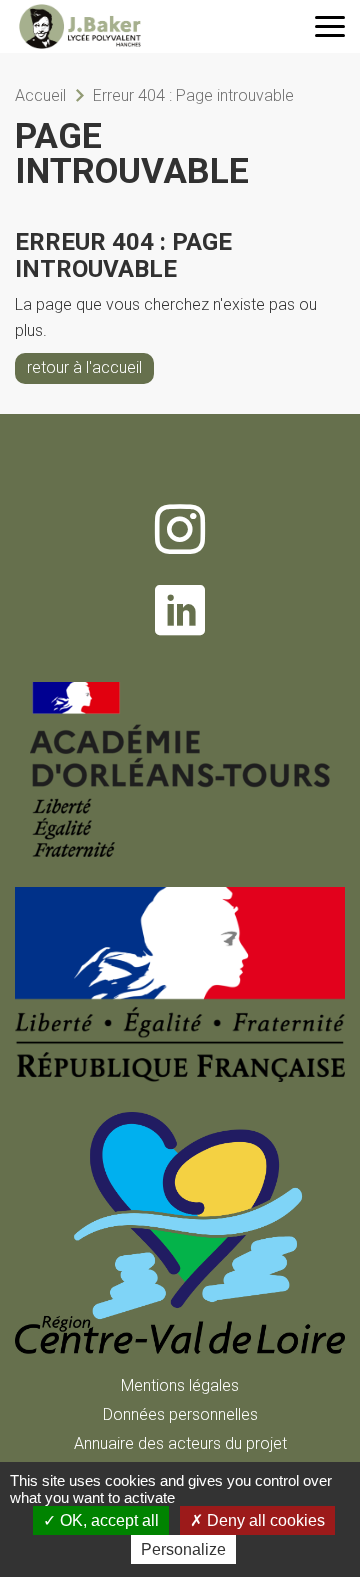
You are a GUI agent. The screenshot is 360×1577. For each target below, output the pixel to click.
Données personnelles (180, 1414)
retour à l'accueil (84, 367)
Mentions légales (180, 1385)
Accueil (40, 95)
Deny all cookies (264, 1520)
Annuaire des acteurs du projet (180, 1443)
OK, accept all (107, 1520)
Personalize (183, 1549)
